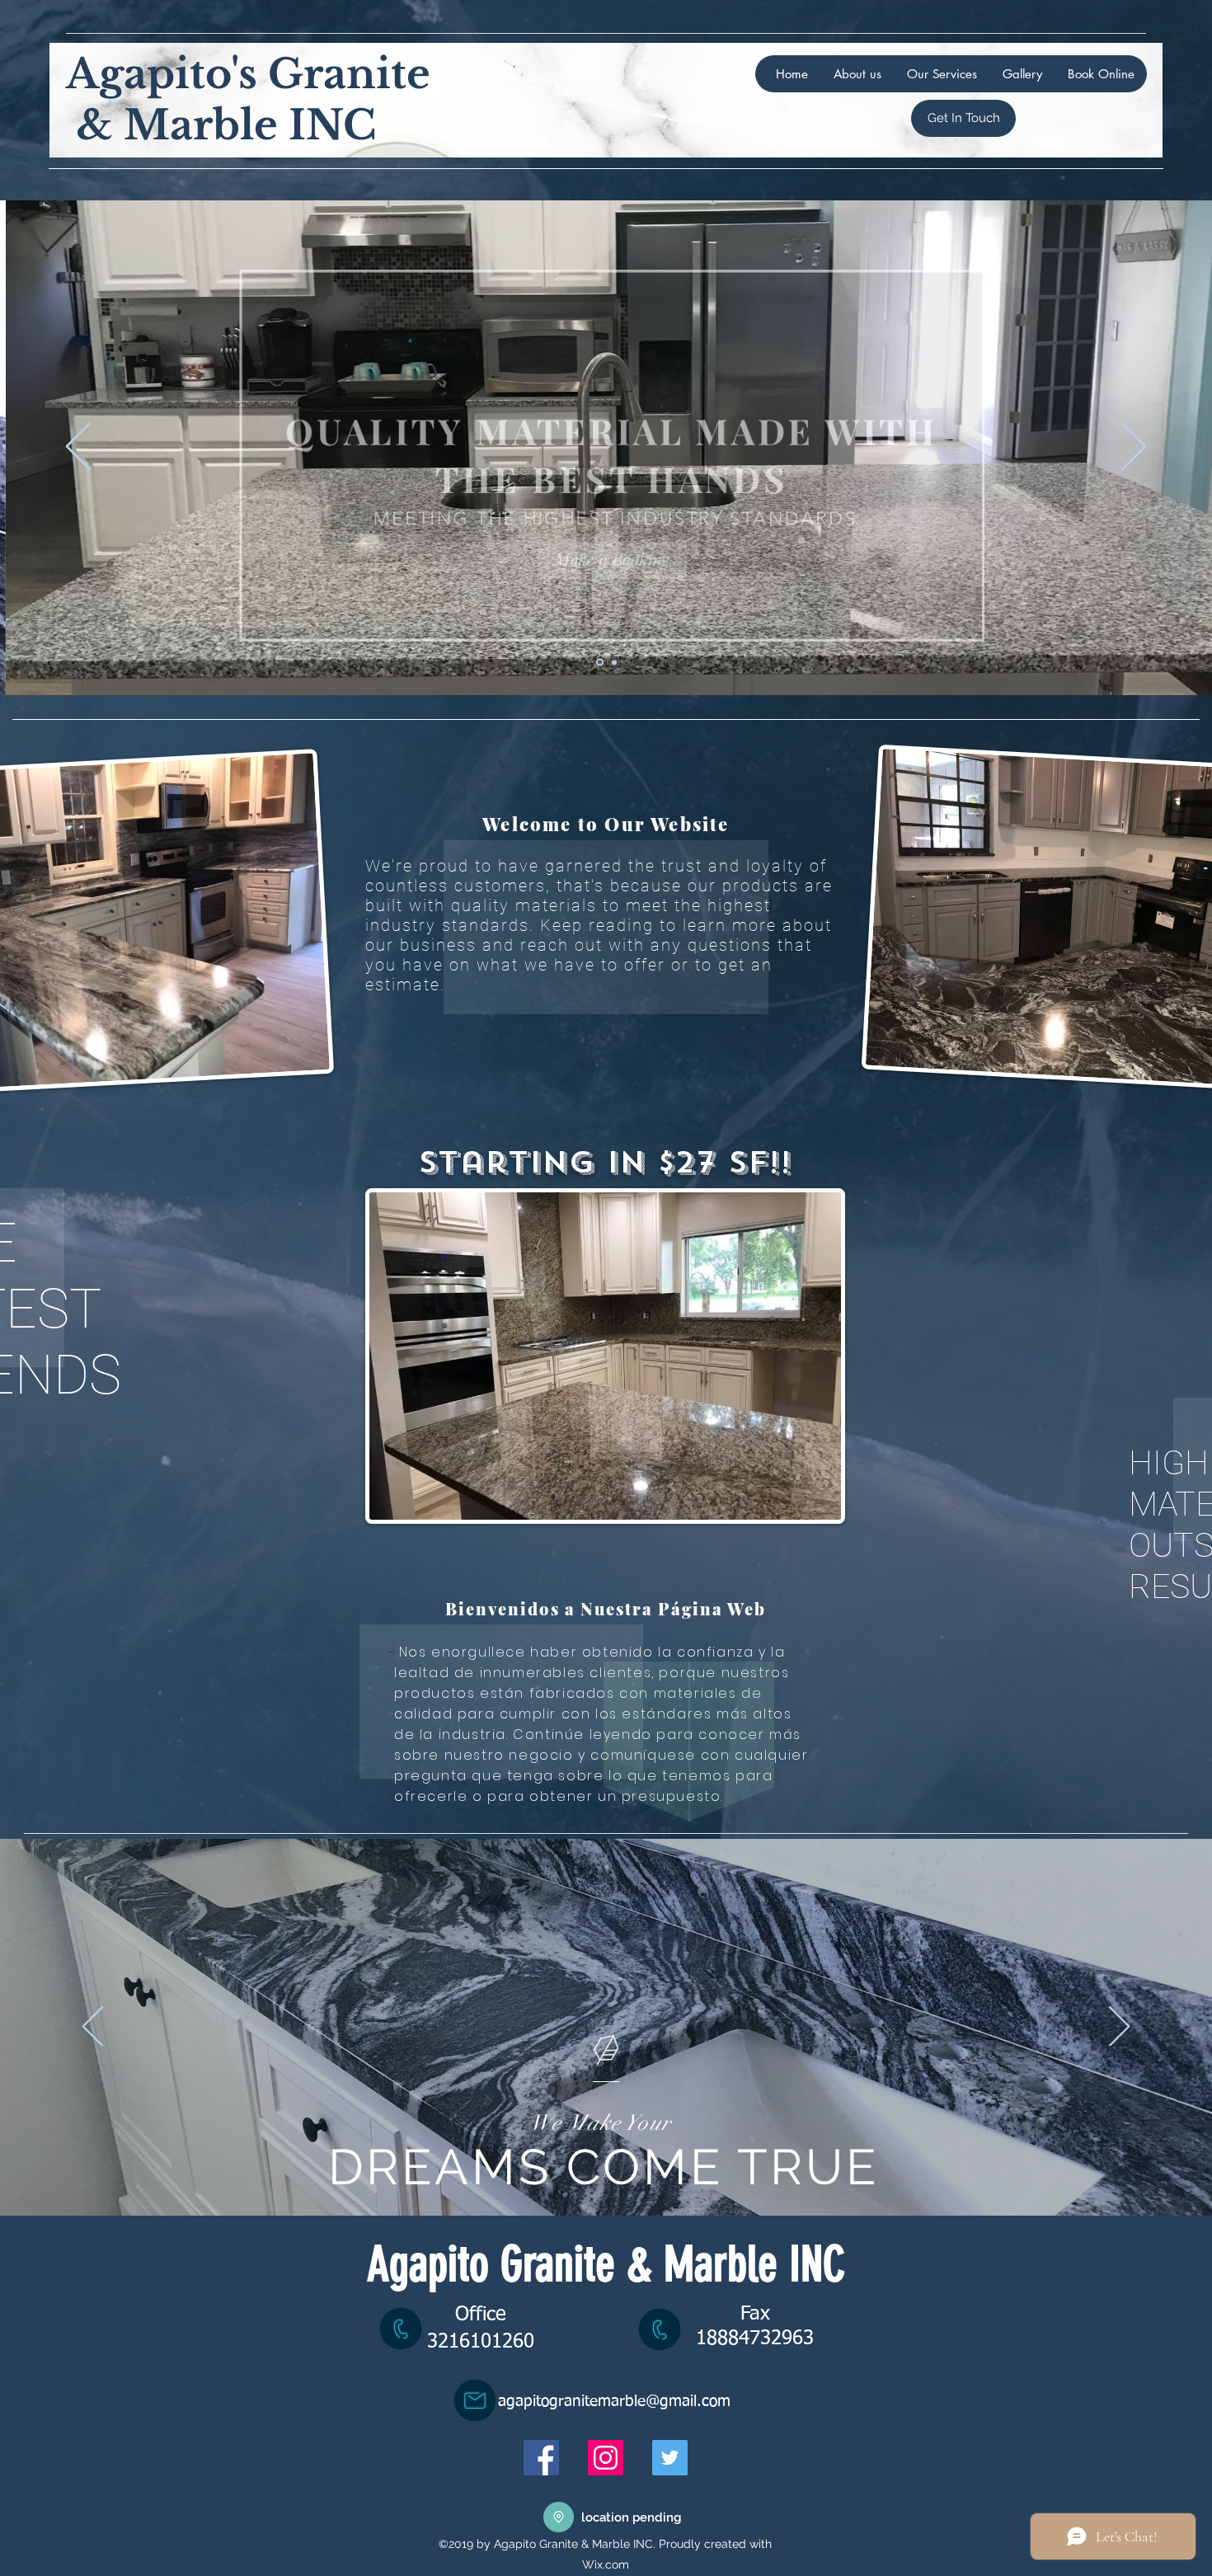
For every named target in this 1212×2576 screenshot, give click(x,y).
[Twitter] (670, 2458)
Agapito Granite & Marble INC (606, 2264)
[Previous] (78, 448)
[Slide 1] (599, 662)
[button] (606, 546)
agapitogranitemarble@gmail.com (614, 2402)
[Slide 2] (613, 663)
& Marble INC (221, 125)
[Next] (1134, 448)
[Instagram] (606, 2458)
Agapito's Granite (248, 74)
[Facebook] (541, 2458)
